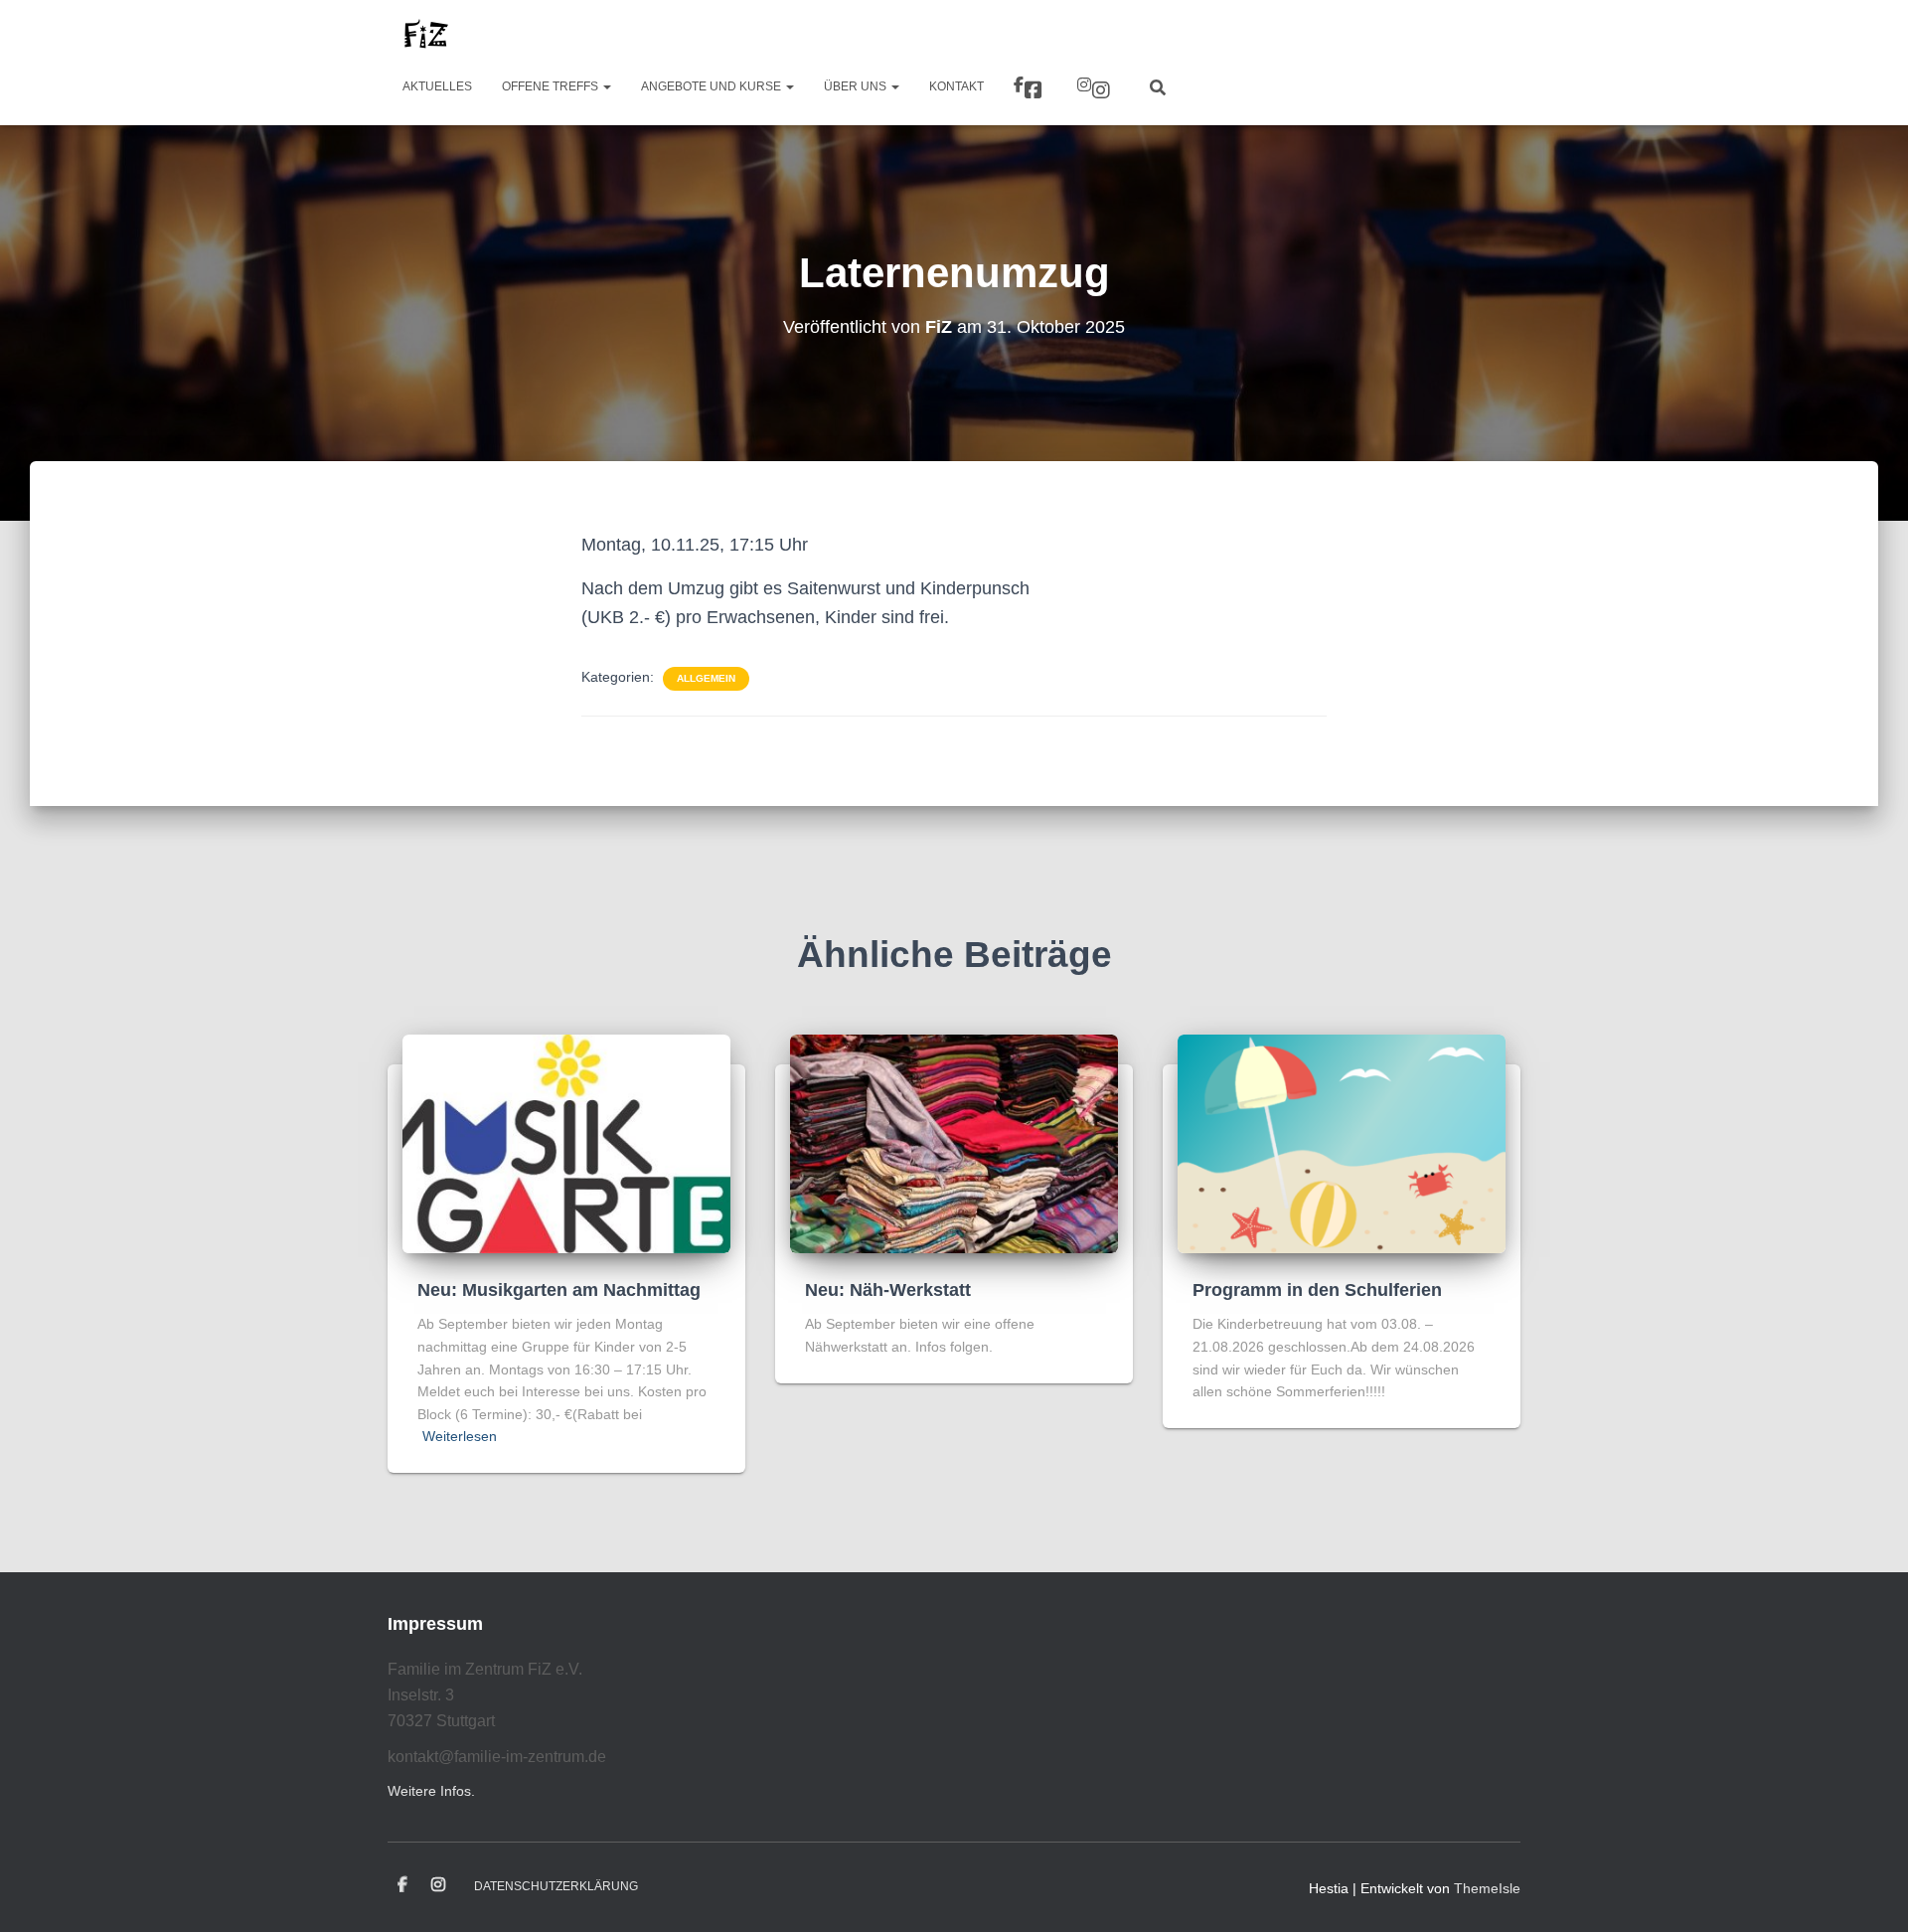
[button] (606, 86)
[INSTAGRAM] (438, 1885)
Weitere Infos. (431, 1791)
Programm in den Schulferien (1317, 1290)
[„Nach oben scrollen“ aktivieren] (1869, 1892)
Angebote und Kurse (713, 86)
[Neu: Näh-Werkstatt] (954, 1143)
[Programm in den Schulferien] (1342, 1143)
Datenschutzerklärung (556, 1886)
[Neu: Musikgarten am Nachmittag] (566, 1143)
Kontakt (956, 86)
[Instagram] (1096, 87)
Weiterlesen (460, 1436)
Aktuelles (437, 86)
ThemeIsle (1487, 1888)
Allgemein (706, 678)
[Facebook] (1031, 87)
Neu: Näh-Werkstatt (888, 1290)
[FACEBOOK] (402, 1885)
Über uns (857, 86)
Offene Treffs (552, 86)
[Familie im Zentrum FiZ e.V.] (425, 35)
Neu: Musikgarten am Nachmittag (559, 1290)
